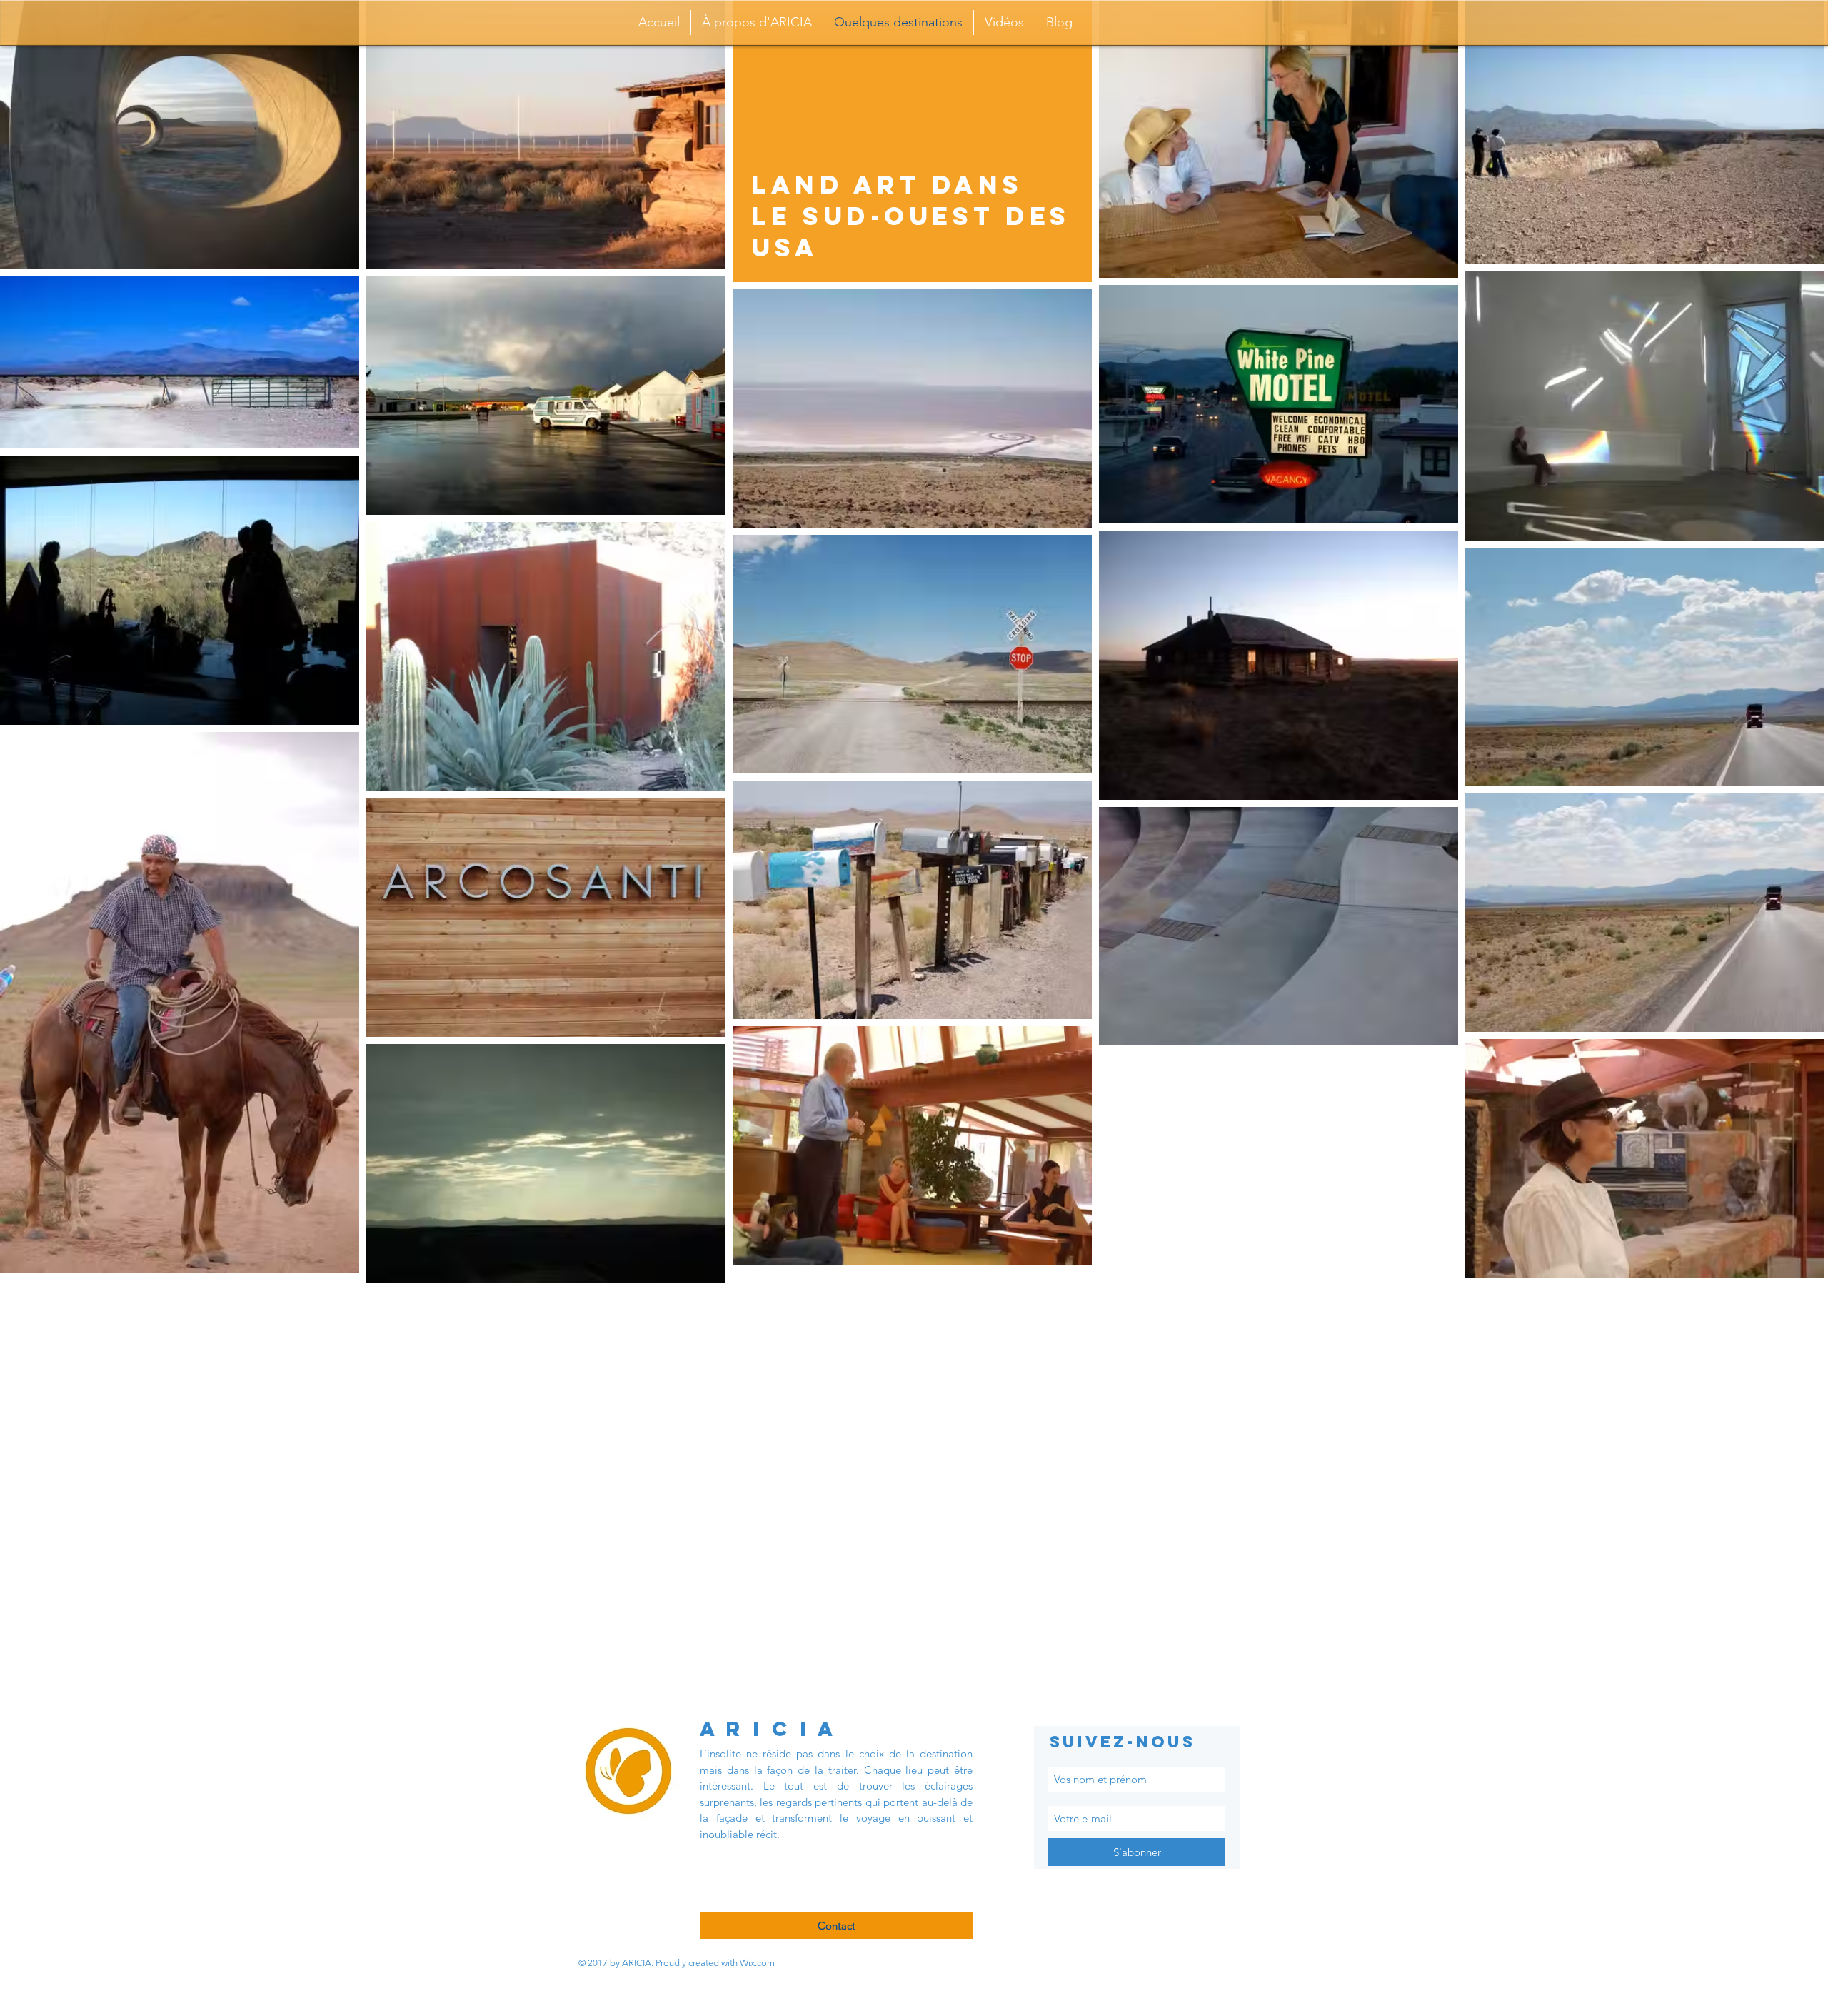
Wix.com (757, 1963)
